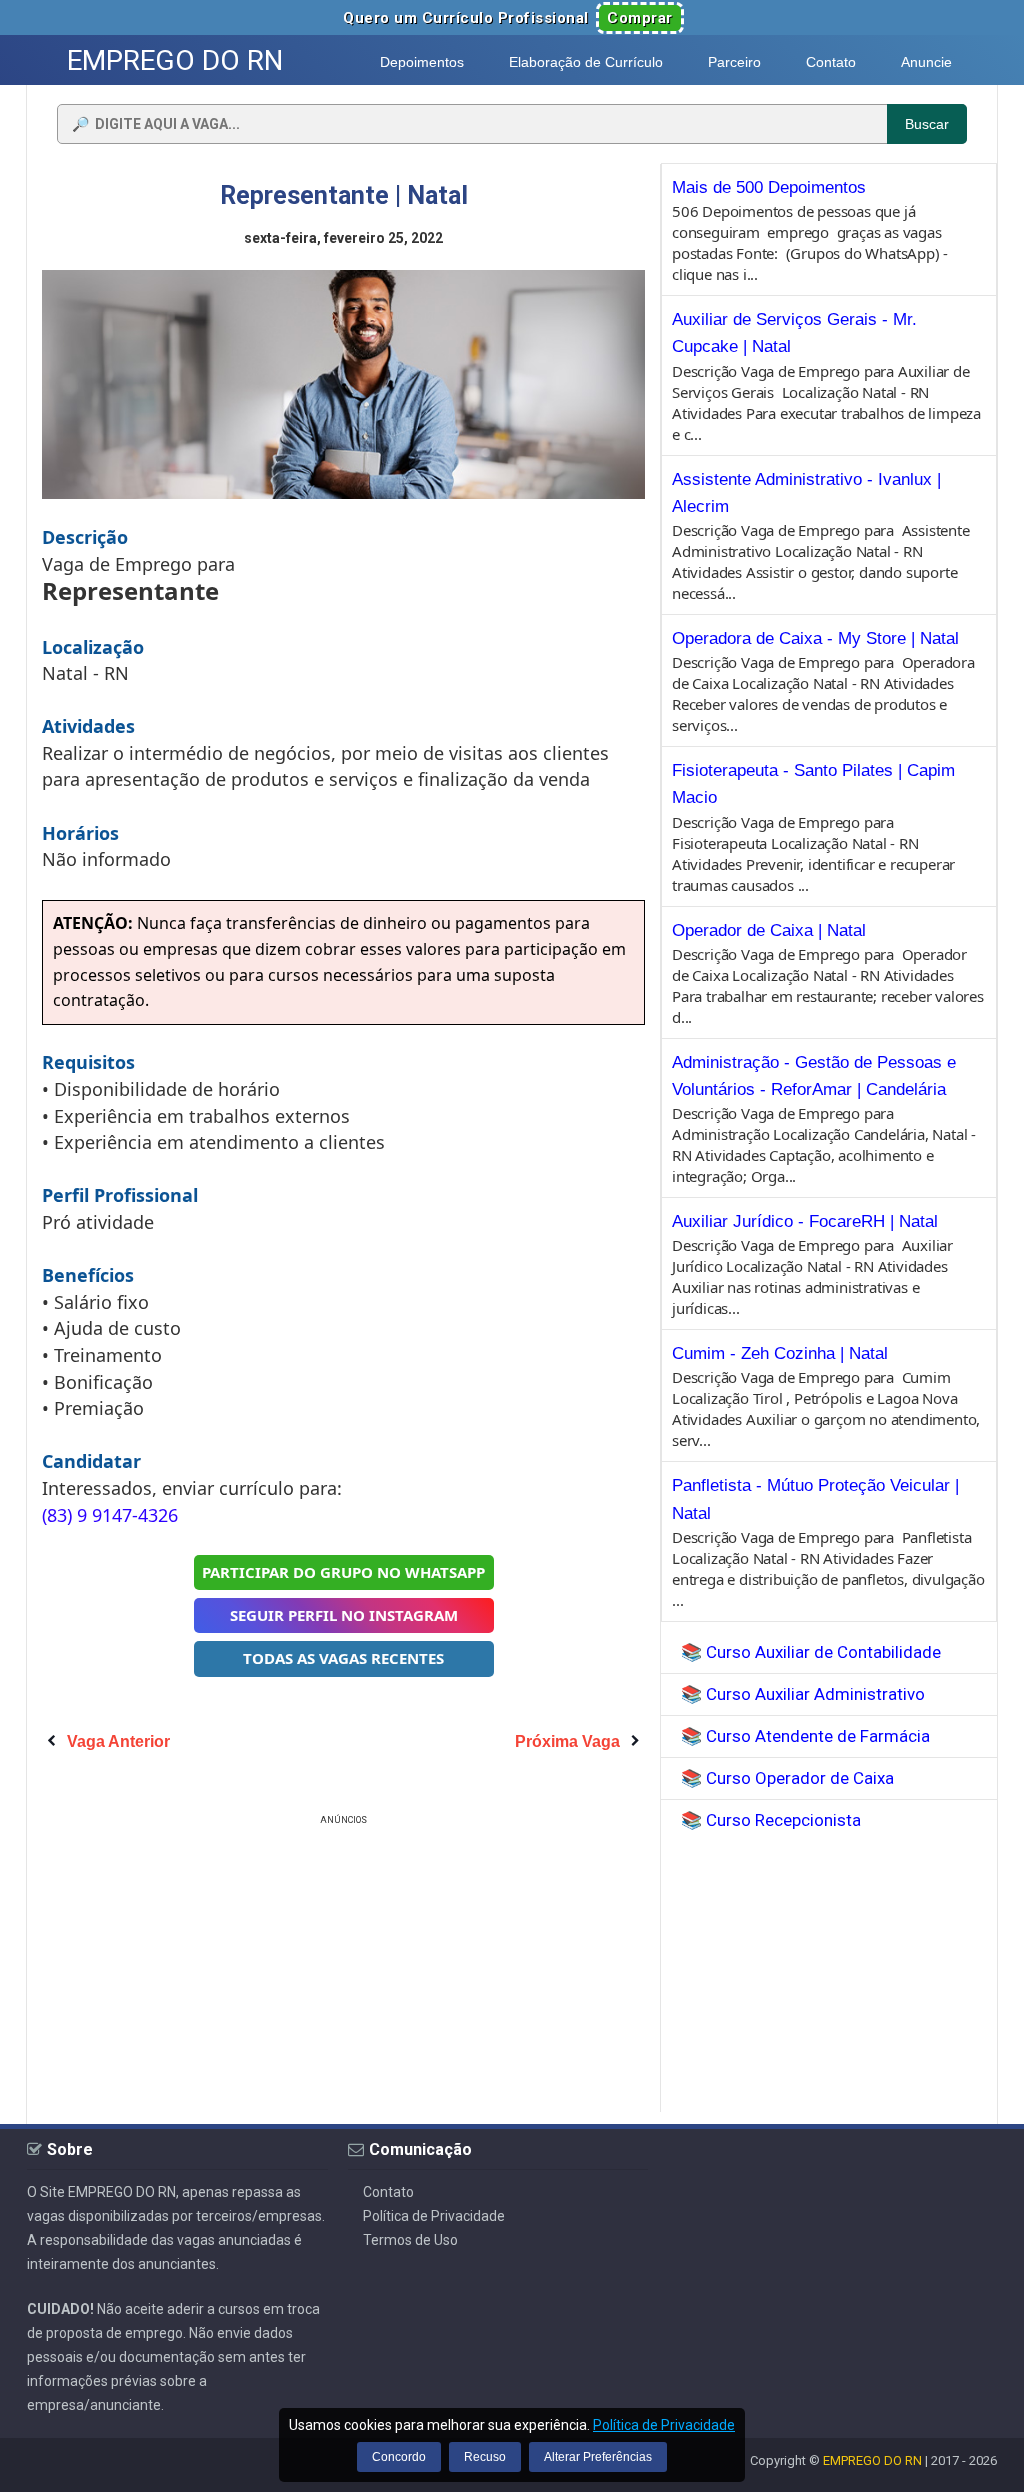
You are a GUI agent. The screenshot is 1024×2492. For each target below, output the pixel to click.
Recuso (485, 2457)
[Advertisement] (344, 1970)
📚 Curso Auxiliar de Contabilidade (811, 1652)
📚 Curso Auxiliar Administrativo (803, 1694)
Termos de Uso (410, 2240)
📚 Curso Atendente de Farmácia (805, 1736)
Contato (388, 2192)
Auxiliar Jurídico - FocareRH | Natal (805, 1221)
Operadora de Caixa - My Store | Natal (815, 638)
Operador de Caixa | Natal (769, 930)
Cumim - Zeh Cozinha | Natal (780, 1353)
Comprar (640, 18)
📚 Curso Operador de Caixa (787, 1778)
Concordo (399, 2457)
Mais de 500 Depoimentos (769, 187)
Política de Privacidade (434, 2216)
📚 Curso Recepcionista (771, 1820)
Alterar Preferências (598, 2457)
